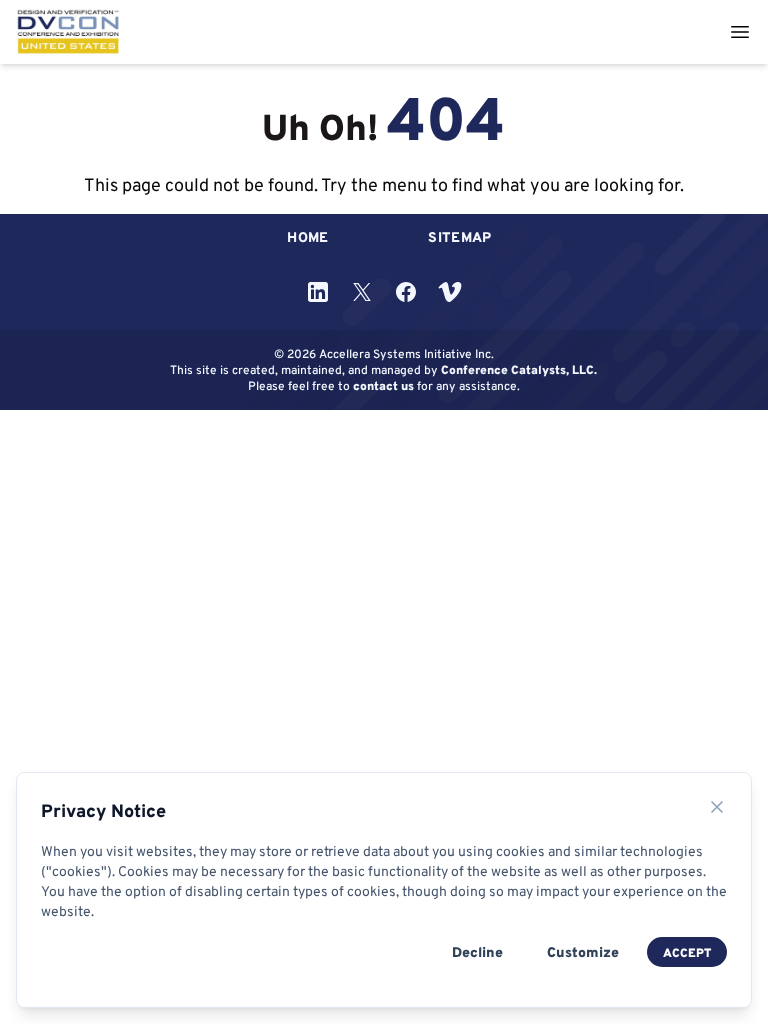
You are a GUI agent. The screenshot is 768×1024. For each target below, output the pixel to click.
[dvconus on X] (362, 292)
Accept (687, 952)
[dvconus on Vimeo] (450, 292)
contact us (383, 385)
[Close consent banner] (717, 807)
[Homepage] (68, 32)
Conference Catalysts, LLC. (519, 369)
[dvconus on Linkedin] (318, 292)
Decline (477, 952)
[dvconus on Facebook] (406, 292)
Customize (583, 952)
